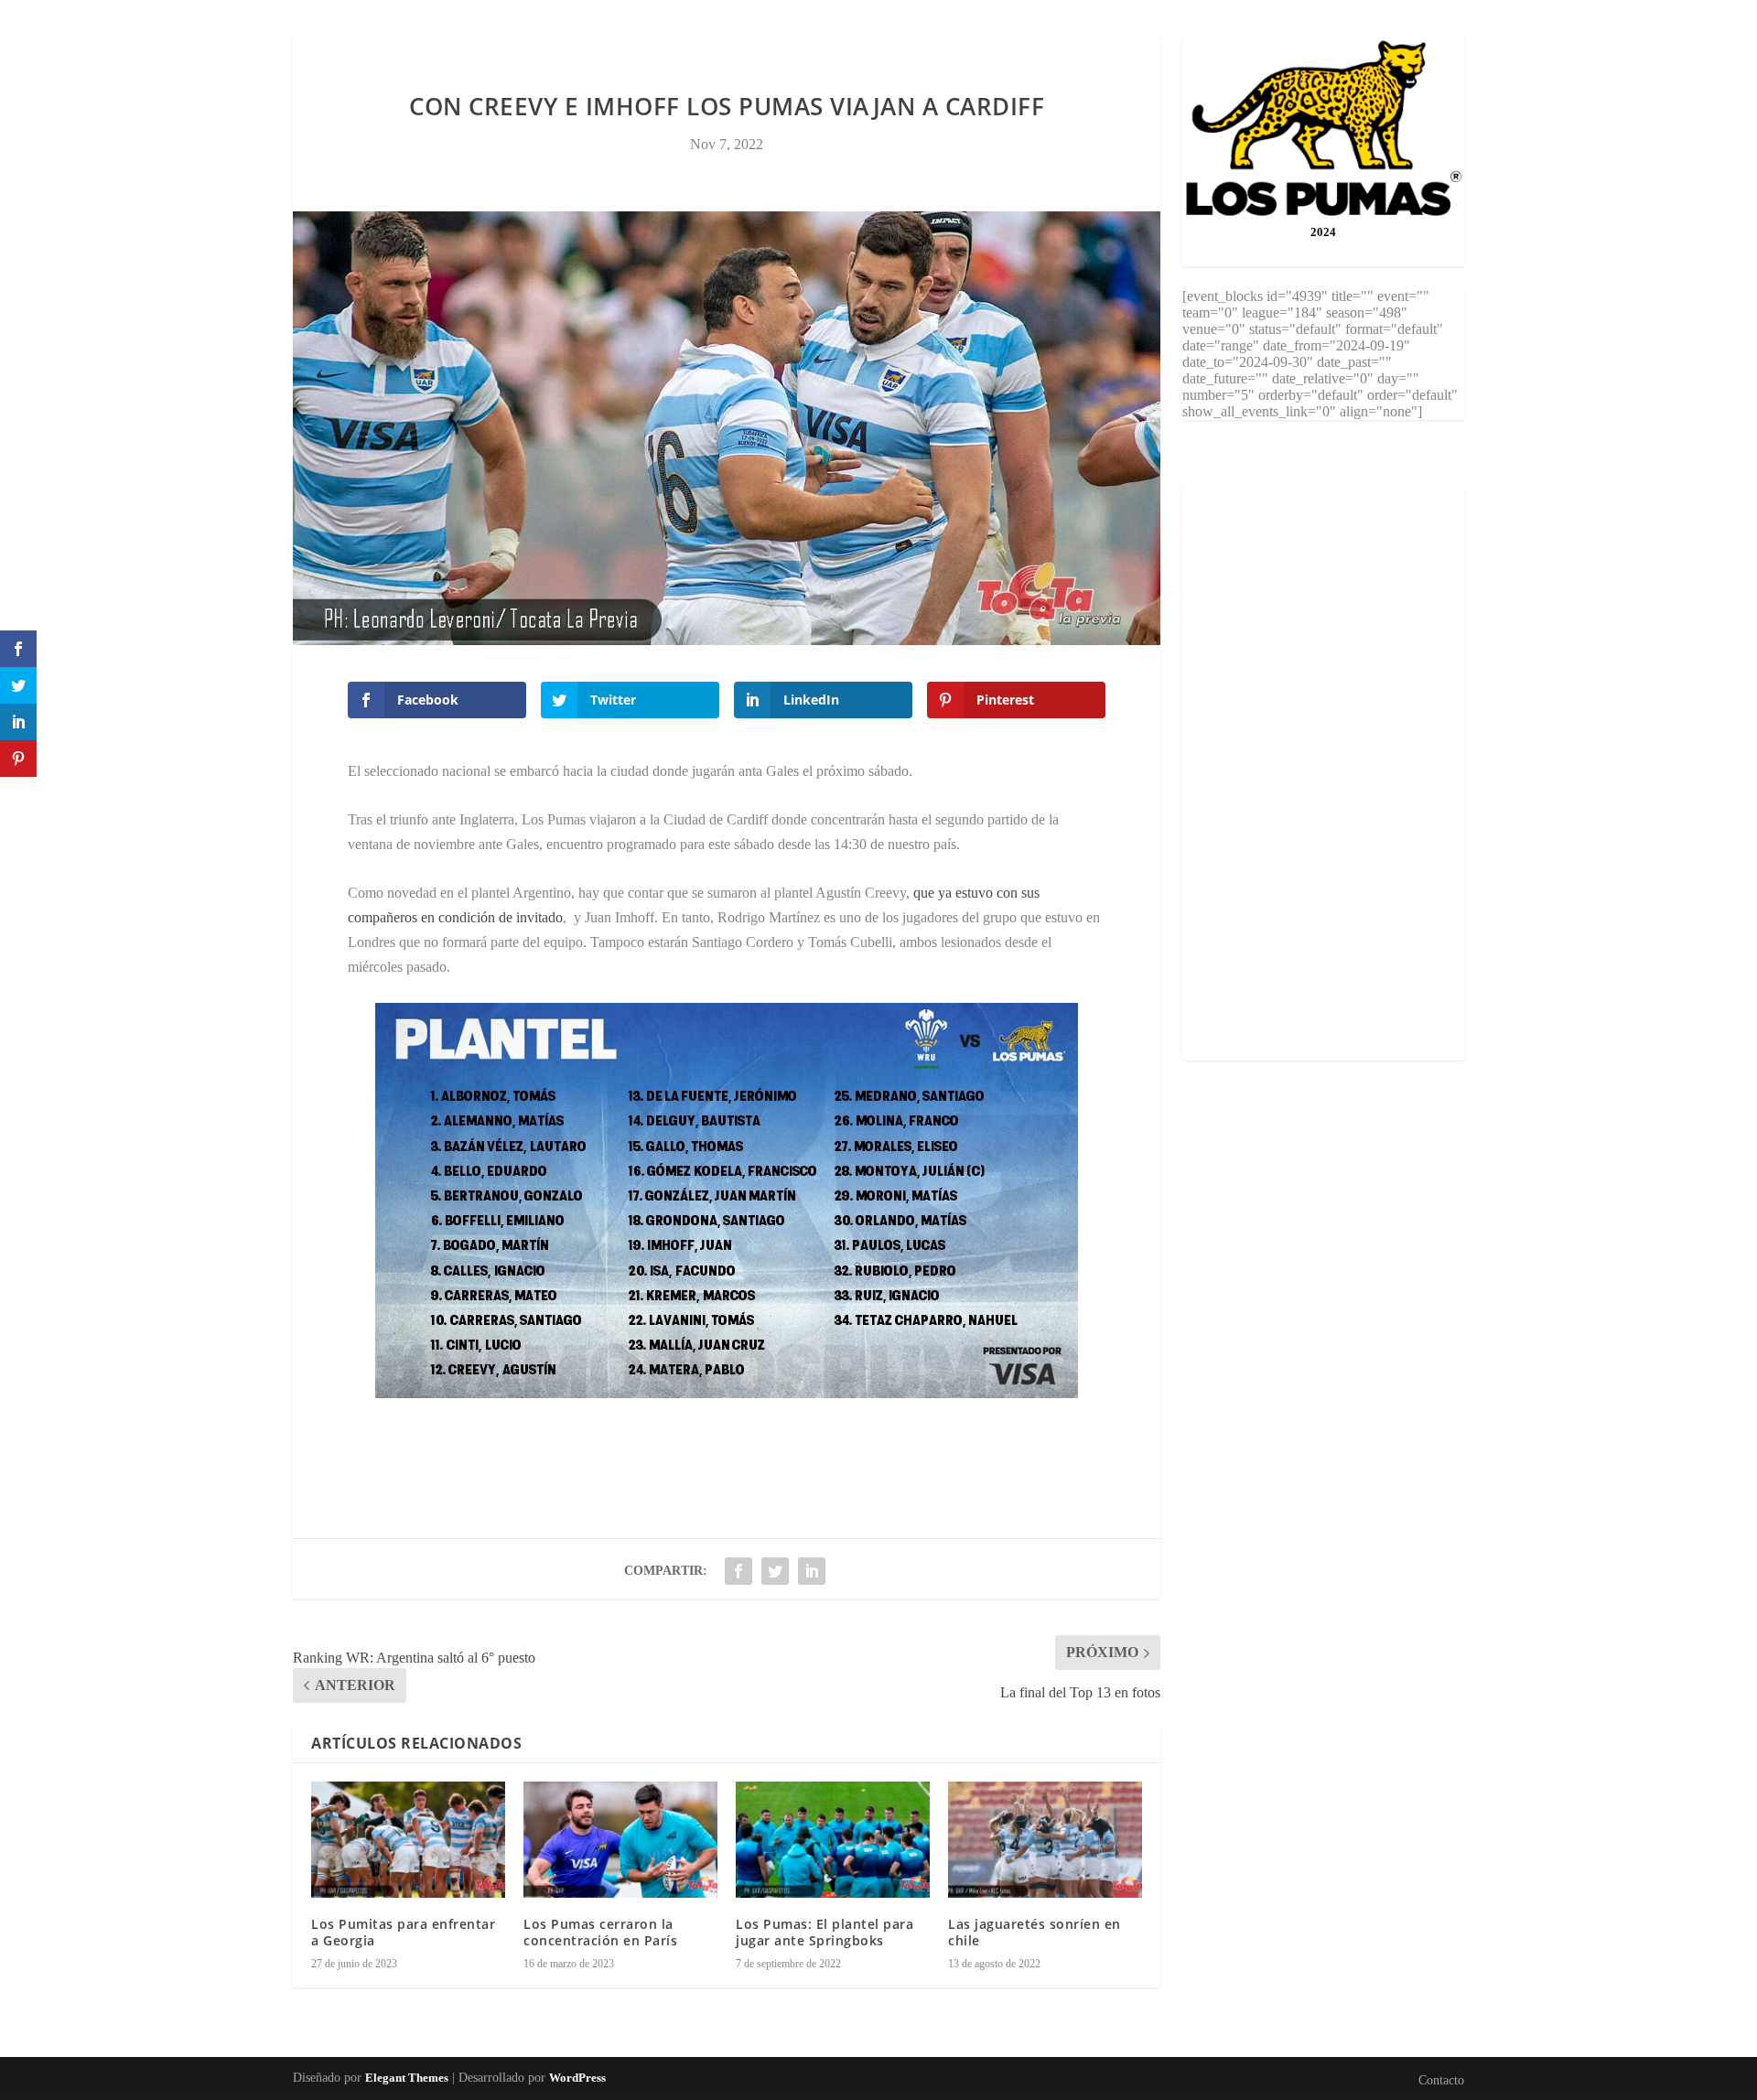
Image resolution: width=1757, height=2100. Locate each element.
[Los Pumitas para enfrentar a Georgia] (408, 1840)
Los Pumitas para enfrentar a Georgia (403, 1932)
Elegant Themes (407, 2078)
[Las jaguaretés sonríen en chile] (1045, 1840)
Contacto (879, 49)
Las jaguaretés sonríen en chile (1035, 1932)
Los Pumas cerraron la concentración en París (600, 1932)
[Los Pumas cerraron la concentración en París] (620, 1840)
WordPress (577, 2078)
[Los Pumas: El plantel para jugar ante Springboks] (833, 1840)
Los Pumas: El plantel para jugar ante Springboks (825, 1932)
